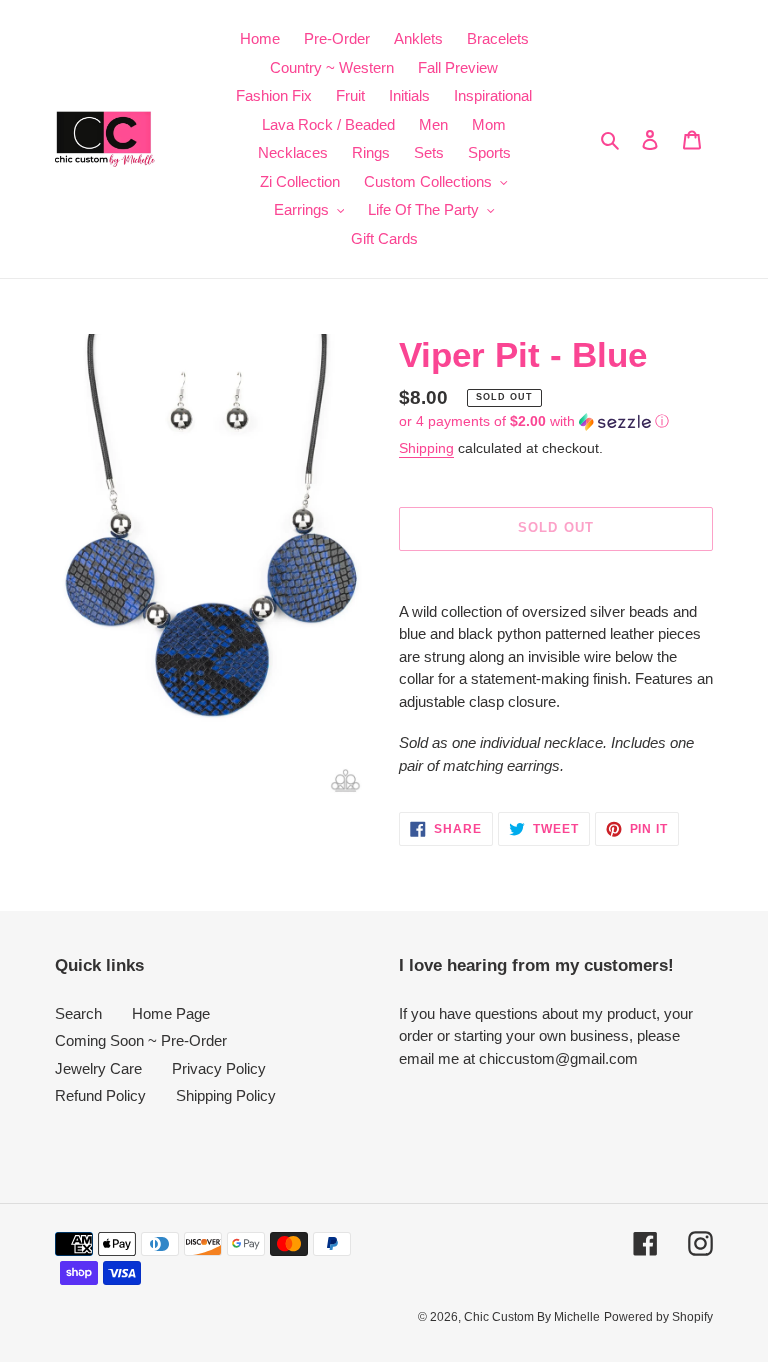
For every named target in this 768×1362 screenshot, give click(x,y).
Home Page (171, 1013)
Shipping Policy (226, 1095)
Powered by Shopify (658, 1317)
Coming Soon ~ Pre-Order (141, 1040)
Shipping (426, 448)
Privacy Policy (219, 1068)
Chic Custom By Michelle (532, 1317)
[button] (534, 421)
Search (78, 1013)
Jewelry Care (98, 1068)
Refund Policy (100, 1095)
